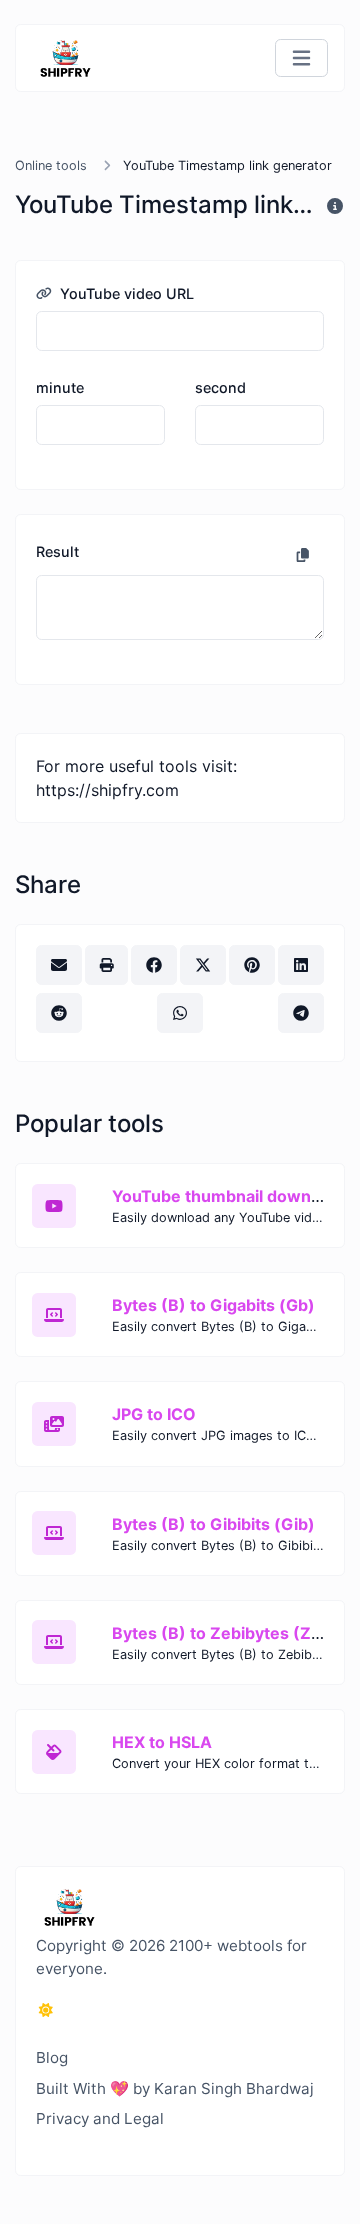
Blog (52, 2057)
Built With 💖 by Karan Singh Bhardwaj (175, 2088)
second (220, 387)
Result (57, 551)
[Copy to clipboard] (303, 555)
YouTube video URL (125, 293)
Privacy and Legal (100, 2118)
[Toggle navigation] (301, 58)
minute (60, 387)
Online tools (51, 165)
